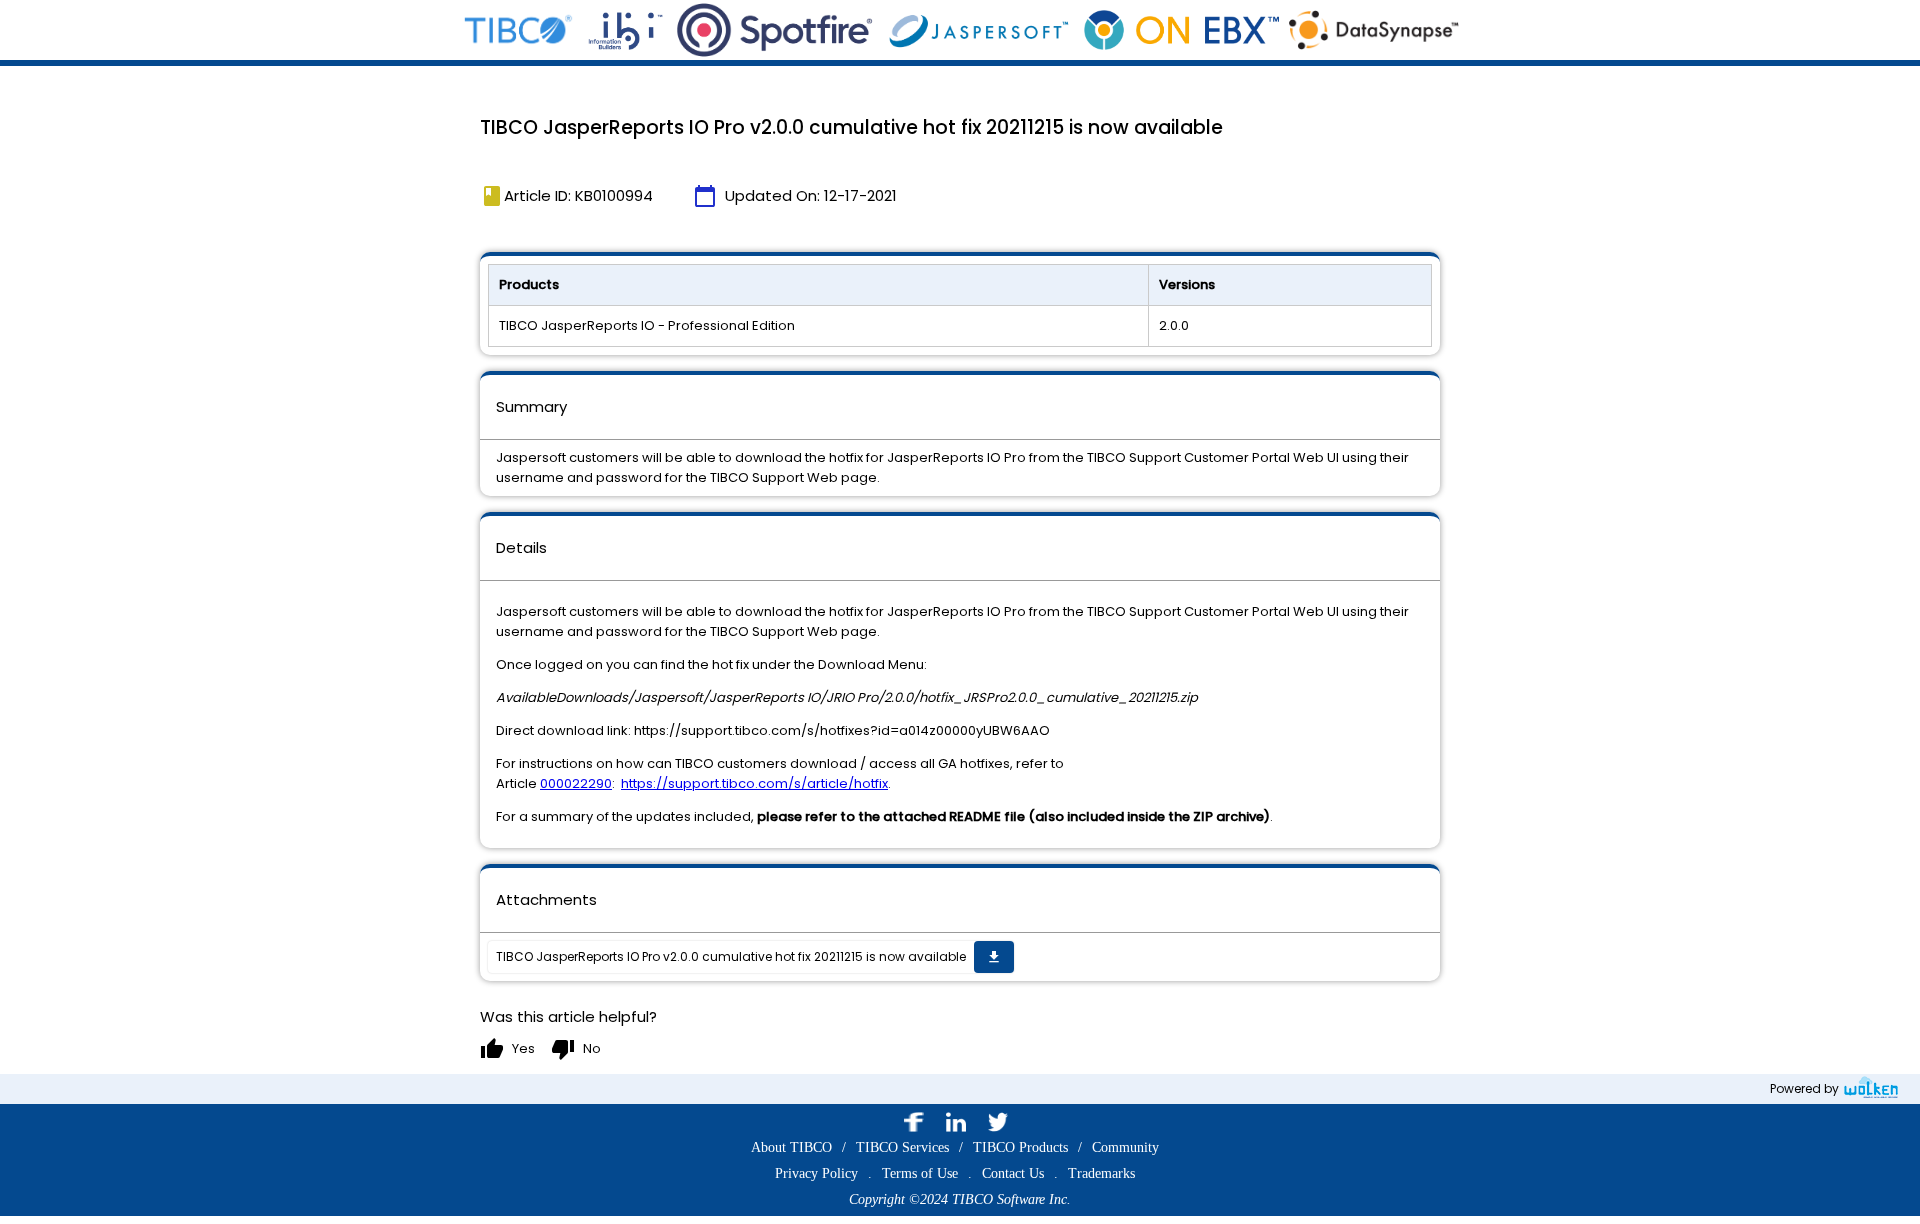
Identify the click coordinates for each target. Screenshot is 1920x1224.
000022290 (576, 783)
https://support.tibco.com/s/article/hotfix (754, 783)
